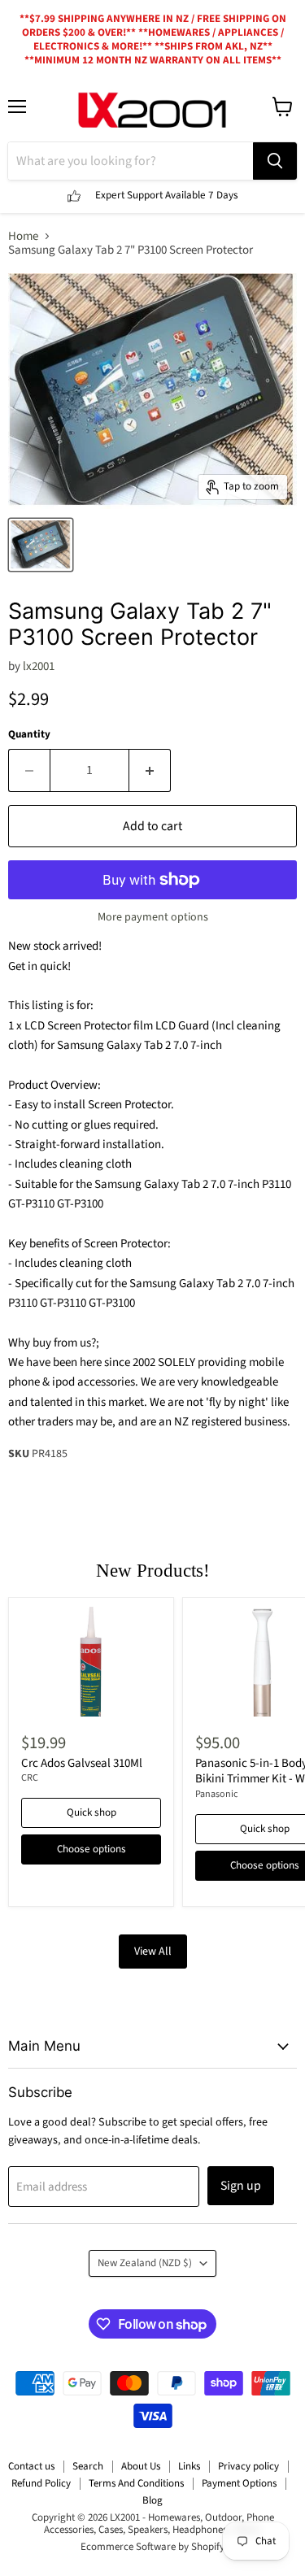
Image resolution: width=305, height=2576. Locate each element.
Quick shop (91, 1812)
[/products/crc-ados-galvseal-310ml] (91, 1662)
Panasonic (217, 1794)
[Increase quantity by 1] (150, 770)
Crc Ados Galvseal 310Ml (82, 1763)
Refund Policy (41, 2483)
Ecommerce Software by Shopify (152, 2547)
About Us (141, 2466)
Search (88, 2466)
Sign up (241, 2186)
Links (189, 2466)
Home (23, 236)
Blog (152, 2500)
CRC (30, 1778)
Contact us (31, 2466)
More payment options (153, 917)
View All (153, 1952)
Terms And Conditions (136, 2483)
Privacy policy (248, 2466)
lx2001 (39, 666)
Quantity (29, 735)
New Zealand (145, 2263)
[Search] (275, 161)
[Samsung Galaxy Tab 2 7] (41, 545)
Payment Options (239, 2483)
